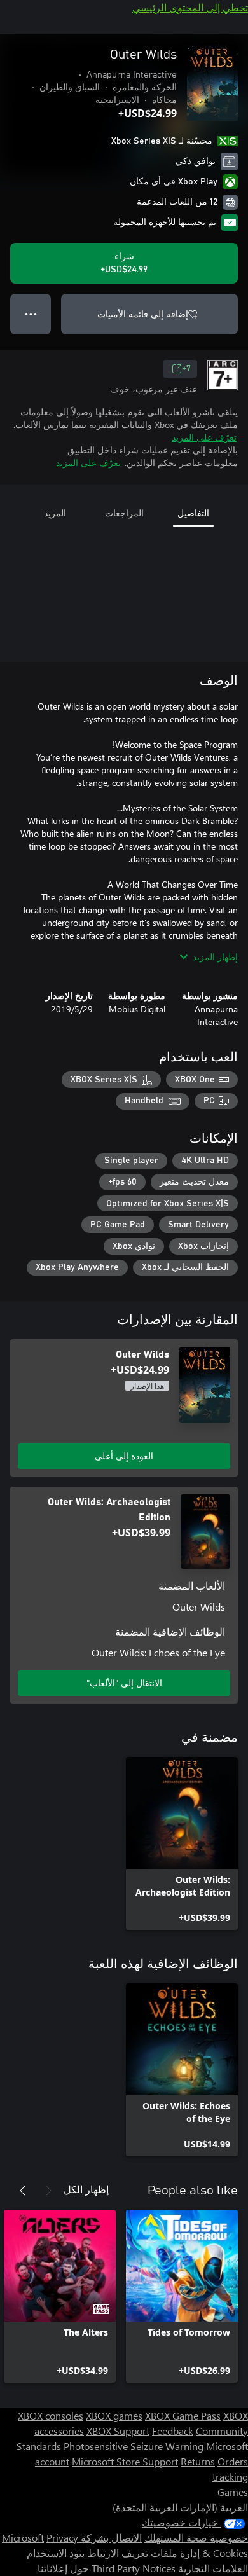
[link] (182, 1843)
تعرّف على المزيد (204, 437)
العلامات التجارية (213, 2568)
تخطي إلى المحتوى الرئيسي (190, 7)
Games (233, 2492)
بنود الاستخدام (56, 2553)
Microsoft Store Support (125, 2461)
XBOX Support (118, 2431)
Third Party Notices (134, 2568)
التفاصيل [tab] (193, 513)
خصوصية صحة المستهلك (196, 2538)
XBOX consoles (51, 2415)
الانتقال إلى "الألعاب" (124, 1683)
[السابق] (48, 2191)
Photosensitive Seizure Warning (134, 2446)
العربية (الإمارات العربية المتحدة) (180, 2507)
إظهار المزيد (215, 957)
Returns (198, 2461)
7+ (186, 369)
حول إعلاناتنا (63, 2568)
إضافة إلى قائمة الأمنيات (143, 314)
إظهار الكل (86, 2189)
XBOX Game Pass (183, 2415)
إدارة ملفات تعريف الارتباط (143, 2553)
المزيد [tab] (55, 513)
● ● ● (31, 314)
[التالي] (23, 2191)
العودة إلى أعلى (124, 1456)
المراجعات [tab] (124, 513)
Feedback (173, 2431)
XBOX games (114, 2415)
